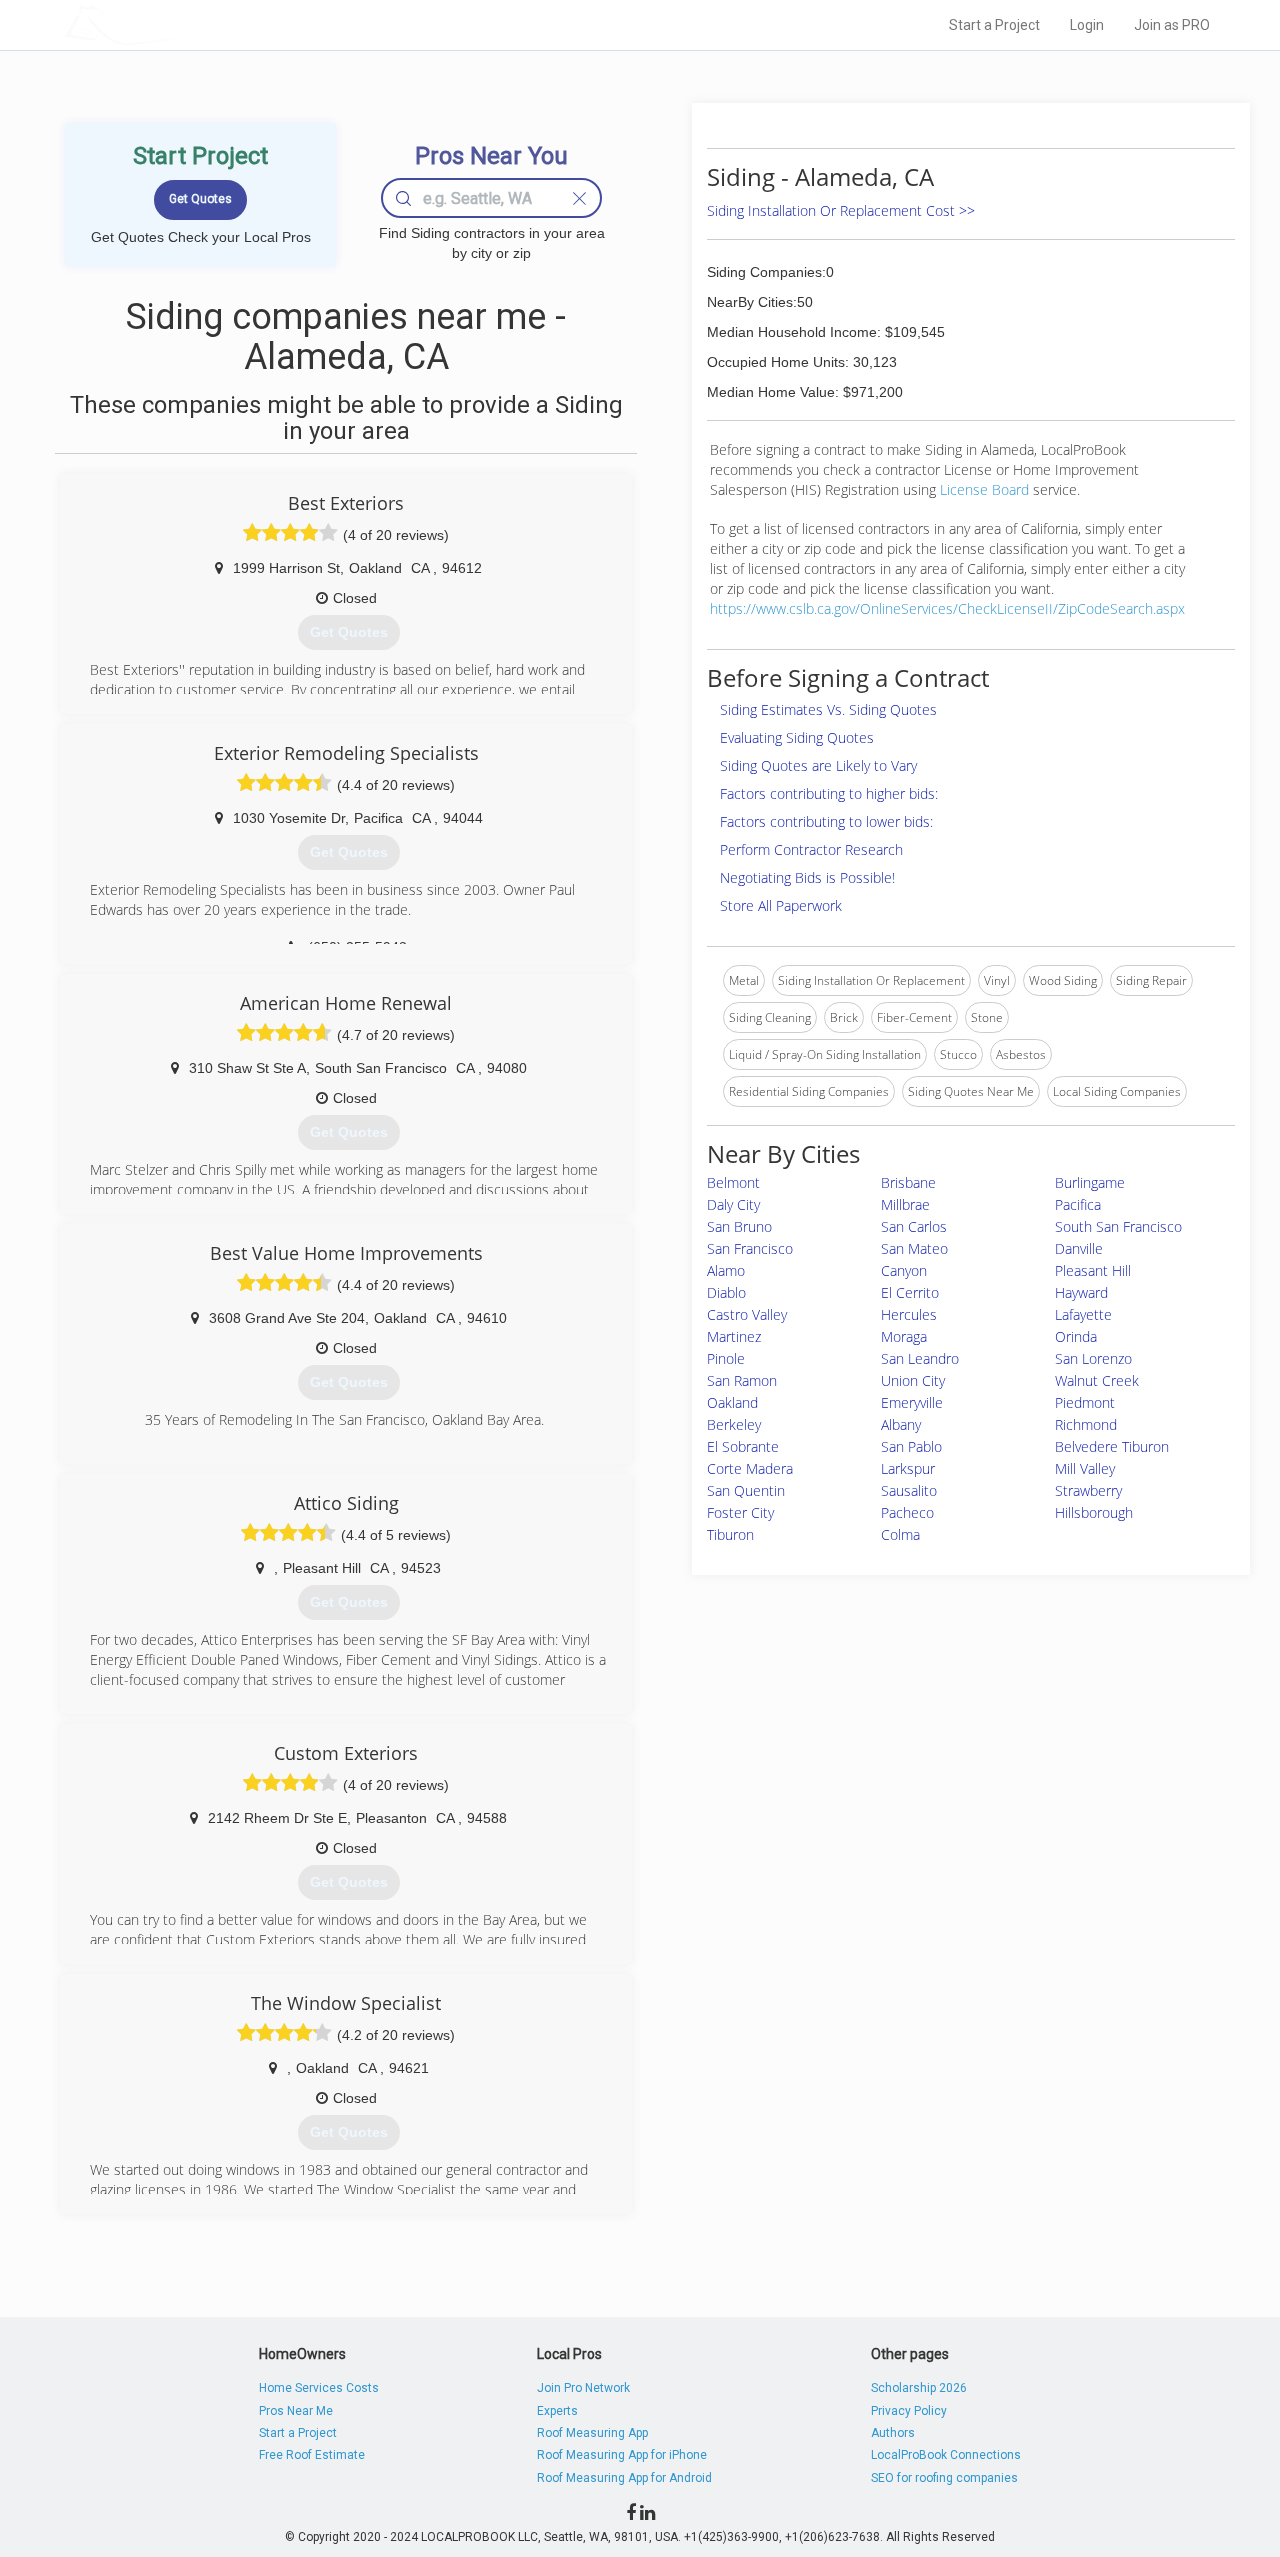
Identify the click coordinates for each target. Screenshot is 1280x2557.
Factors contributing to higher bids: (829, 793)
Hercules (909, 1314)
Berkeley (734, 1424)
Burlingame (1090, 1182)
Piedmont (1085, 1402)
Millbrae (905, 1204)
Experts (557, 2411)
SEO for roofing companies (944, 2478)
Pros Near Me (296, 2411)
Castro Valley (747, 1314)
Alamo (726, 1270)
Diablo (726, 1292)
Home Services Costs (319, 2388)
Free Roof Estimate (312, 2455)
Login (1087, 25)
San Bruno (739, 1226)
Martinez (734, 1336)
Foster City (740, 1512)
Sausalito (909, 1490)
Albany (901, 1424)
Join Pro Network (583, 2388)
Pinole (726, 1358)
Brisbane (908, 1182)
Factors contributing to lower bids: (826, 821)
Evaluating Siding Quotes (797, 737)
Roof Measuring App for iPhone (622, 2455)
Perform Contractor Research (811, 849)
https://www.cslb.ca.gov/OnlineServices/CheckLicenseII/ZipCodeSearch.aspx (947, 608)
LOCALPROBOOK (181, 24)
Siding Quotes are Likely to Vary (818, 765)
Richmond (1086, 1424)
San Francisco (750, 1248)
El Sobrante (743, 1446)
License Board (986, 489)
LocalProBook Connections (946, 2455)
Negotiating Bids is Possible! (807, 877)
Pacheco (907, 1512)
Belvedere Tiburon (1112, 1446)
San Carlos (914, 1226)
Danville (1079, 1248)
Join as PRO (1172, 25)
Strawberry (1088, 1490)
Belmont (733, 1182)
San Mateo (914, 1248)
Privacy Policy (909, 2411)
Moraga (904, 1336)
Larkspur (908, 1468)
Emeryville (912, 1402)
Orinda (1076, 1336)
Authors (893, 2433)
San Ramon (742, 1380)
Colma (900, 1534)
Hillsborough (1094, 1512)
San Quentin (746, 1490)
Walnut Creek (1097, 1380)
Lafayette (1083, 1314)
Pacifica (1078, 1204)
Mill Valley (1085, 1468)
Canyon (904, 1270)
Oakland (732, 1402)
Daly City (733, 1204)
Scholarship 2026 (919, 2388)
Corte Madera (750, 1468)
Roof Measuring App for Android (624, 2478)
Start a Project (994, 25)
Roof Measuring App (592, 2433)
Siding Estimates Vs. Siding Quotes (828, 709)
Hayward (1081, 1292)
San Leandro (920, 1358)
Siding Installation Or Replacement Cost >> (841, 210)
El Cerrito (910, 1292)
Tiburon (730, 1534)
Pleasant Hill (1093, 1270)
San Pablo (911, 1446)
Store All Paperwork (781, 905)
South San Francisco (1118, 1226)
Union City (913, 1380)
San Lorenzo (1093, 1358)
